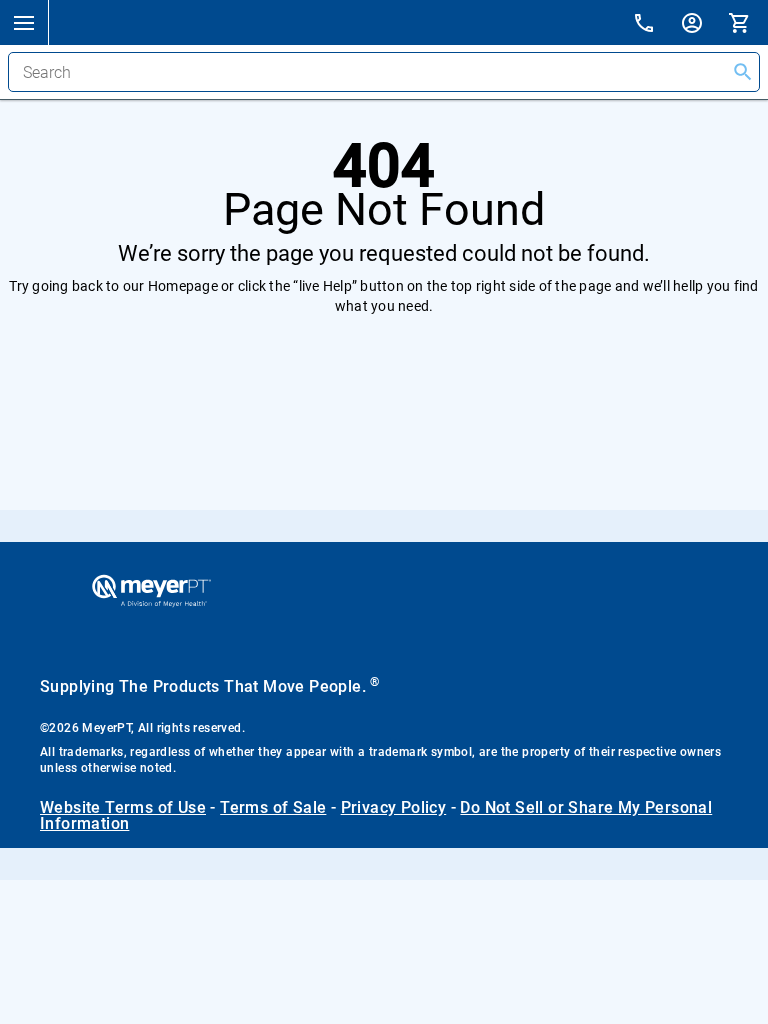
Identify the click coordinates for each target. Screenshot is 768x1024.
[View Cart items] (748, 22)
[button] (24, 22)
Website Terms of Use (123, 807)
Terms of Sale (273, 807)
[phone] (656, 25)
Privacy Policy (394, 807)
